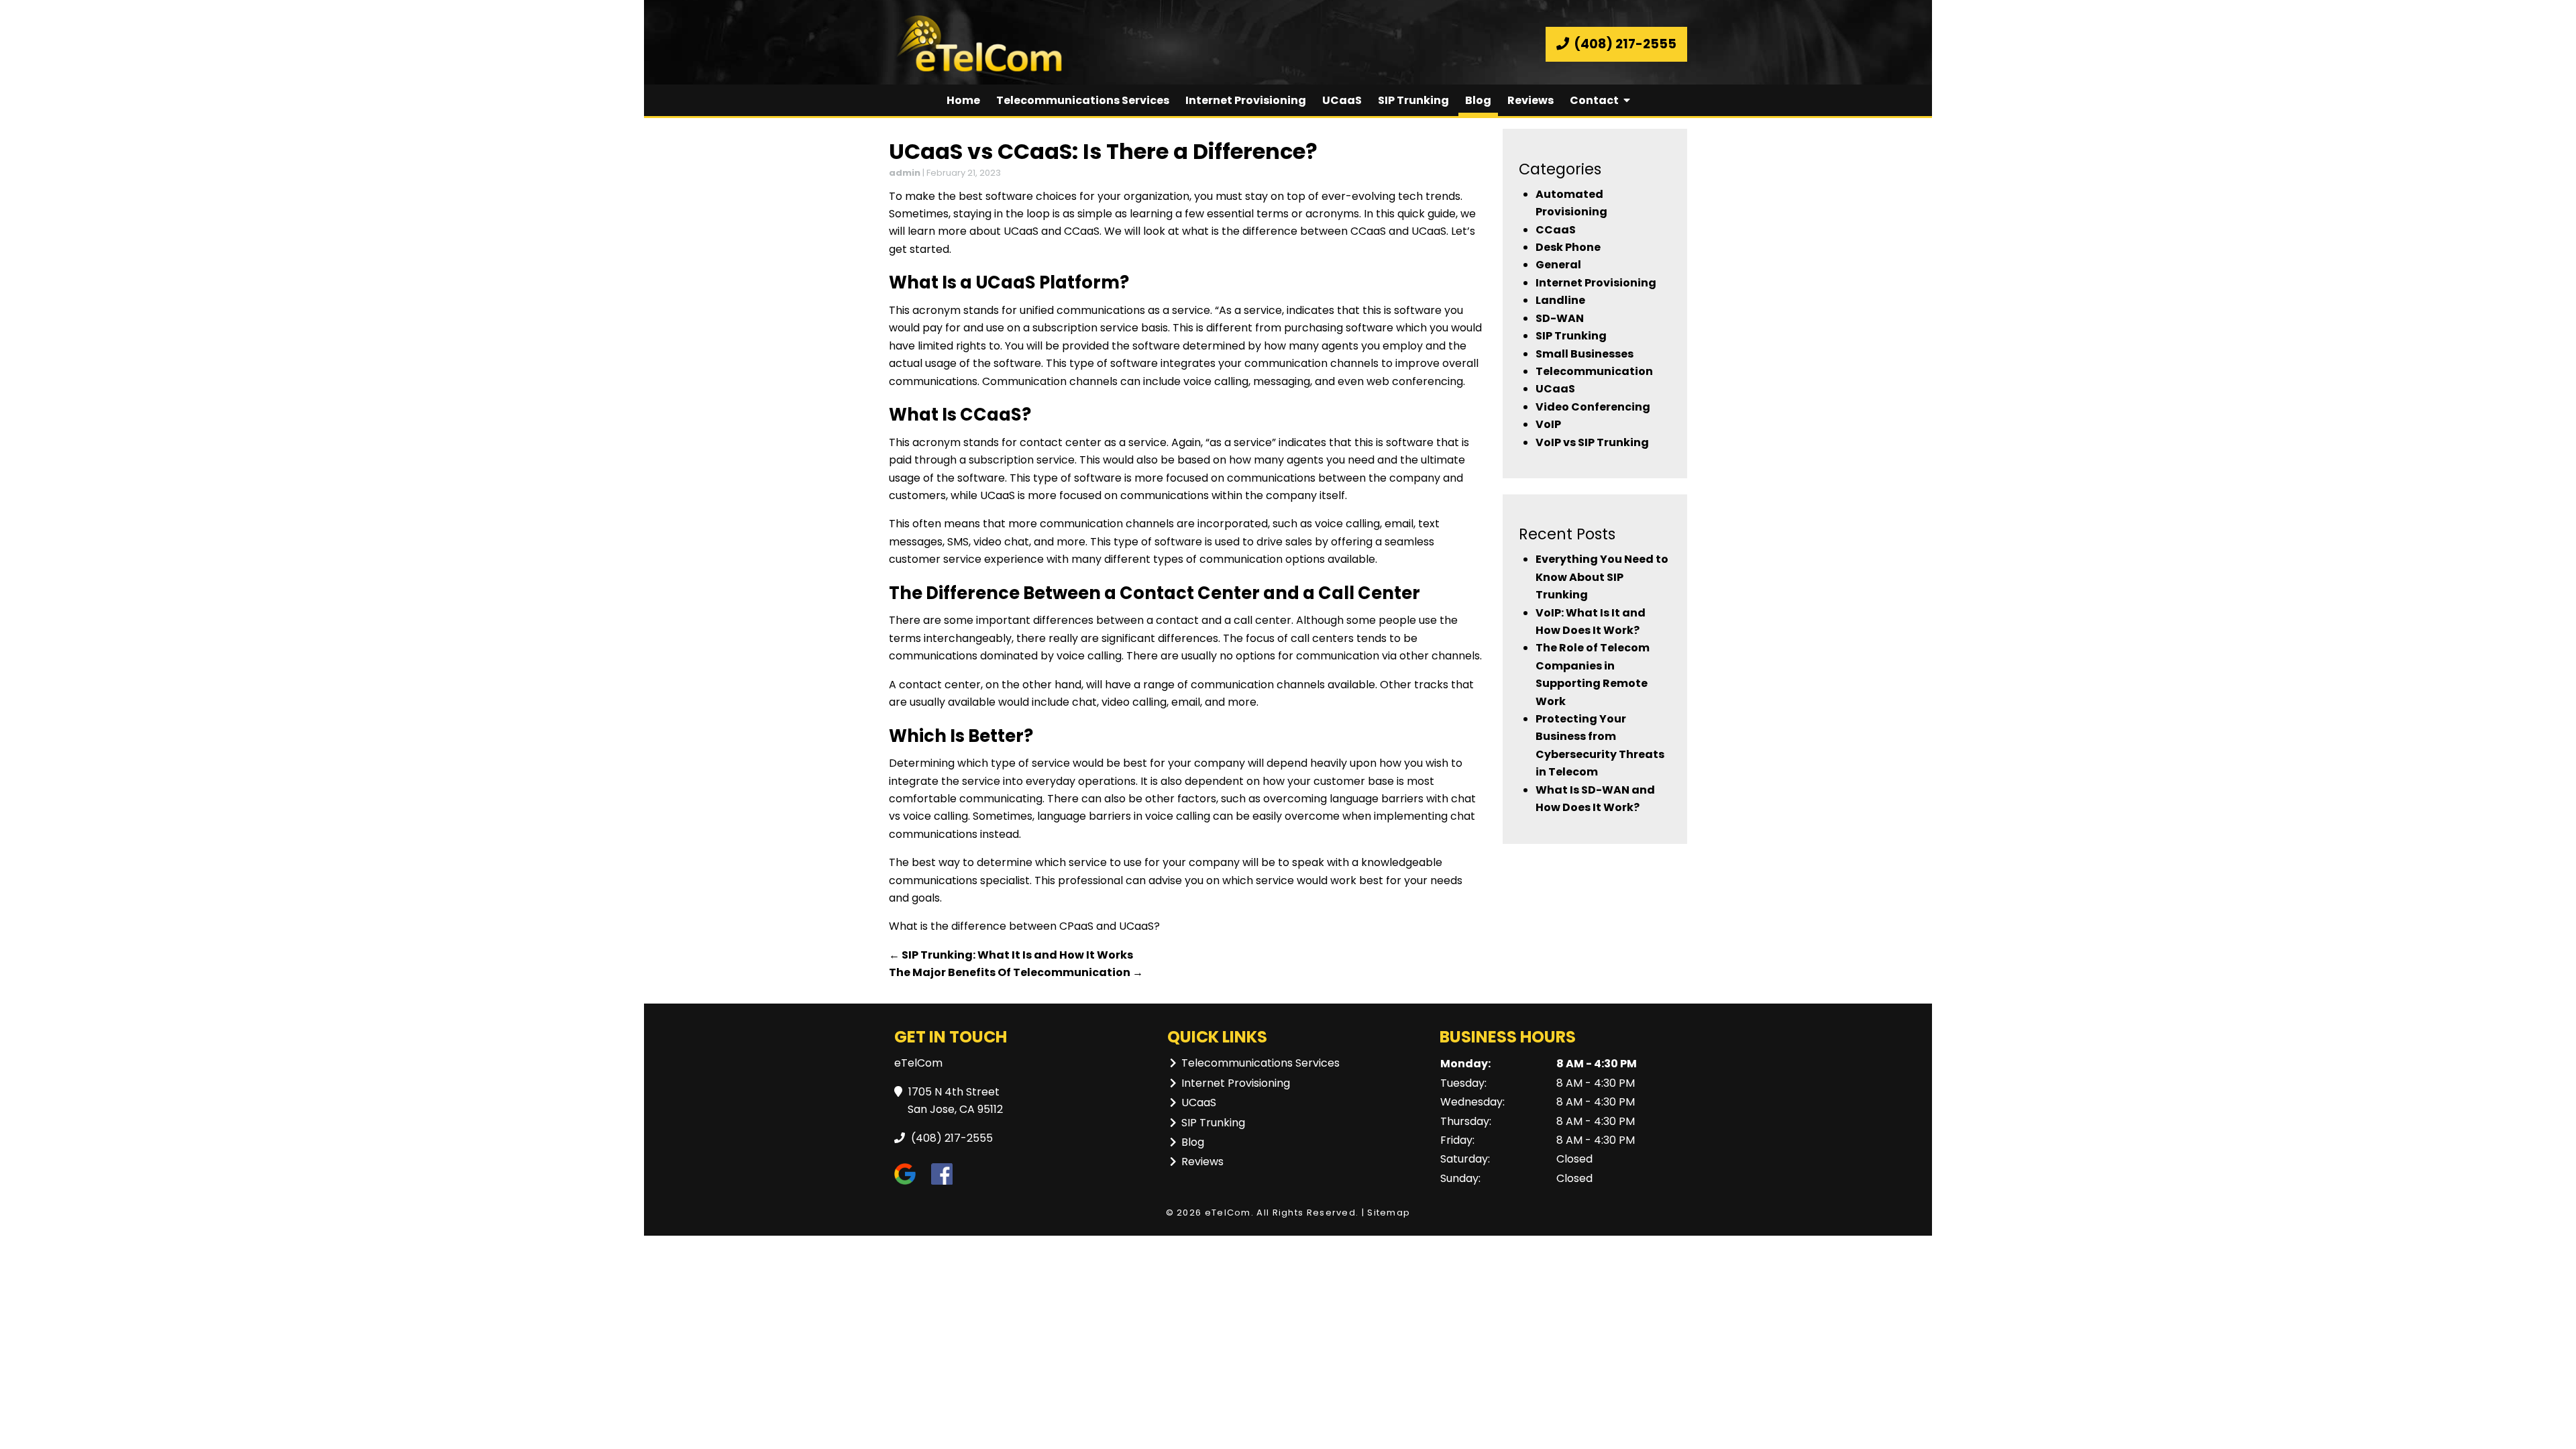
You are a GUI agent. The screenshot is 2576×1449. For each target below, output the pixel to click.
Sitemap (1389, 1213)
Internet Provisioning (1246, 100)
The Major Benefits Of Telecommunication (1016, 972)
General (1558, 265)
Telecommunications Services (1083, 100)
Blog (1478, 100)
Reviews (1531, 100)
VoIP (1548, 424)
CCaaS (1556, 230)
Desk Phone (1568, 247)
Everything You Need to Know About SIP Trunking (1602, 577)
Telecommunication (1594, 371)
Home (963, 100)
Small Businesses (1585, 354)
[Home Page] (1083, 44)
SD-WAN (1560, 318)
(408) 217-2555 (1624, 44)
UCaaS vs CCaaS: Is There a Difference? (1103, 151)
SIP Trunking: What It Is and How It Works (1011, 955)
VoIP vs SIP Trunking (1592, 442)
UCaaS (1342, 100)
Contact (1594, 100)
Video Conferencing (1593, 407)
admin (905, 173)
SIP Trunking (1413, 100)
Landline (1560, 300)
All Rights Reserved (1306, 1213)
